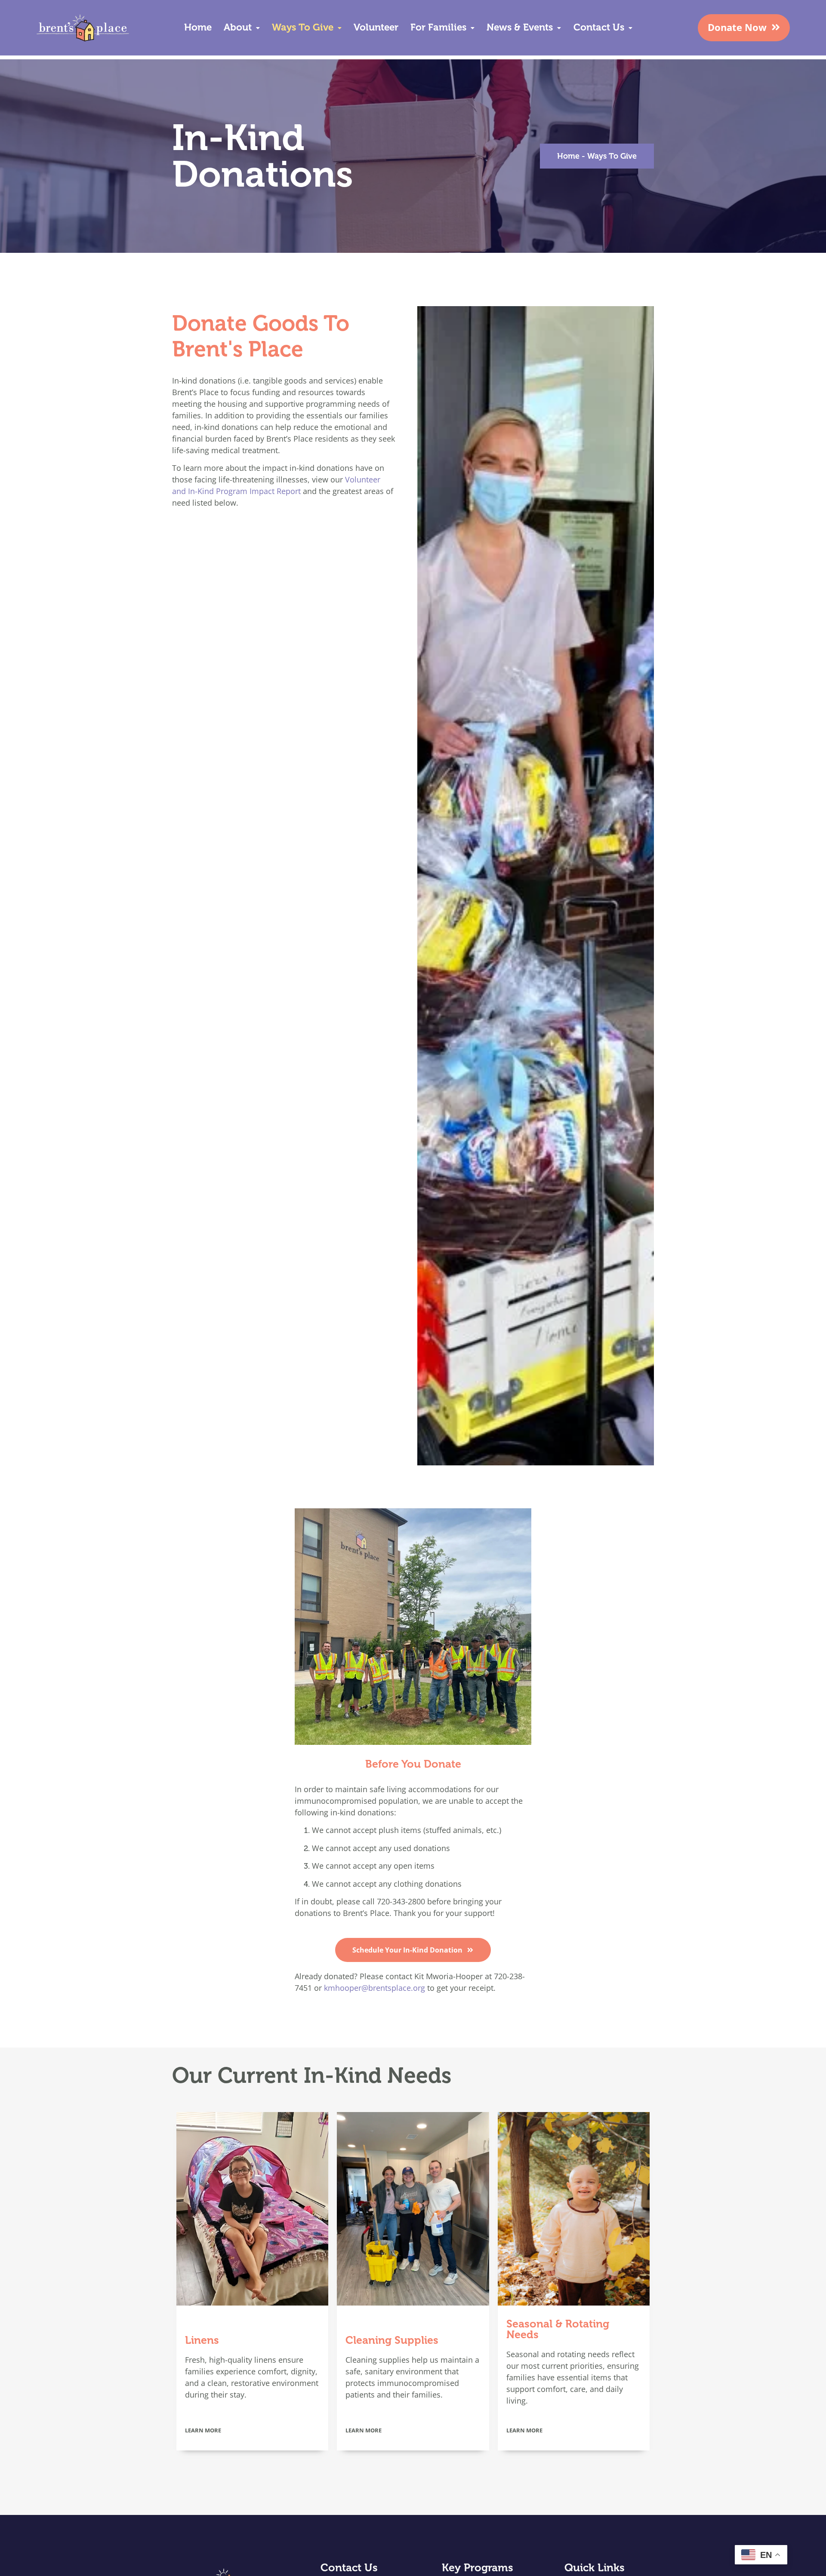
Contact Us (599, 27)
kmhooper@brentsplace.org (374, 1988)
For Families (438, 27)
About (238, 27)
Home (198, 27)
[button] (242, 28)
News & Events (520, 27)
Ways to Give (303, 27)
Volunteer (376, 27)
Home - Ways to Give (597, 156)
